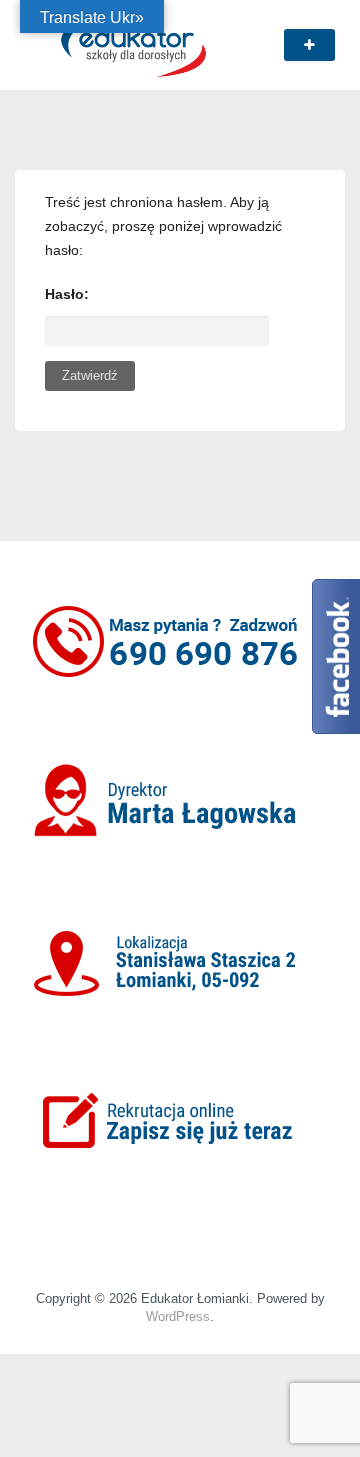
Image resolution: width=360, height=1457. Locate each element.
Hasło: (67, 294)
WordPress (178, 1316)
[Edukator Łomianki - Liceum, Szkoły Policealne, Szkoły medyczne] (134, 44)
